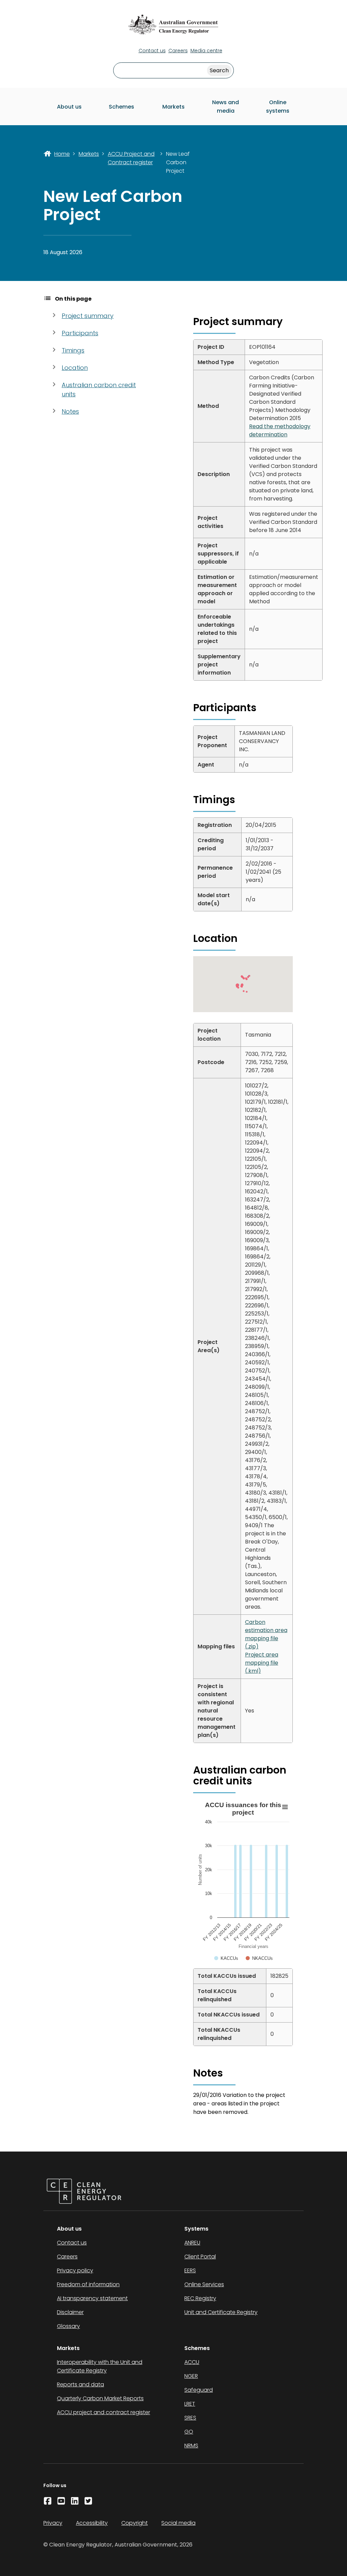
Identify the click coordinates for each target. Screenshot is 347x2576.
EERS (190, 2270)
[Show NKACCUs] (267, 1968)
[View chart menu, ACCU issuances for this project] (285, 1807)
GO (189, 2432)
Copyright (135, 2523)
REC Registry (200, 2298)
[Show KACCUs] (234, 1964)
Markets (173, 107)
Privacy (53, 2523)
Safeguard (199, 2390)
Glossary (68, 2326)
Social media (178, 2523)
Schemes (121, 107)
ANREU (192, 2243)
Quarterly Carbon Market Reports (100, 2398)
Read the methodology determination (280, 430)
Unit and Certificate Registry (221, 2312)
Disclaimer (70, 2312)
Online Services (204, 2284)
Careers (178, 51)
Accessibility (92, 2523)
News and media (226, 107)
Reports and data (80, 2384)
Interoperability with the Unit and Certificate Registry (100, 2366)
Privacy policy (75, 2270)
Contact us (152, 51)
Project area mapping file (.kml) (262, 1663)
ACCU (192, 2362)
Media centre (206, 51)
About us (69, 107)
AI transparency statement (92, 2298)
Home (62, 154)
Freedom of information (88, 2284)
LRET (190, 2404)
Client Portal (200, 2257)
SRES (190, 2418)
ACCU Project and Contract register (131, 158)
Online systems (278, 107)
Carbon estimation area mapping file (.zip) (266, 1634)
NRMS (191, 2446)
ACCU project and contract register (104, 2412)
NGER (191, 2376)
